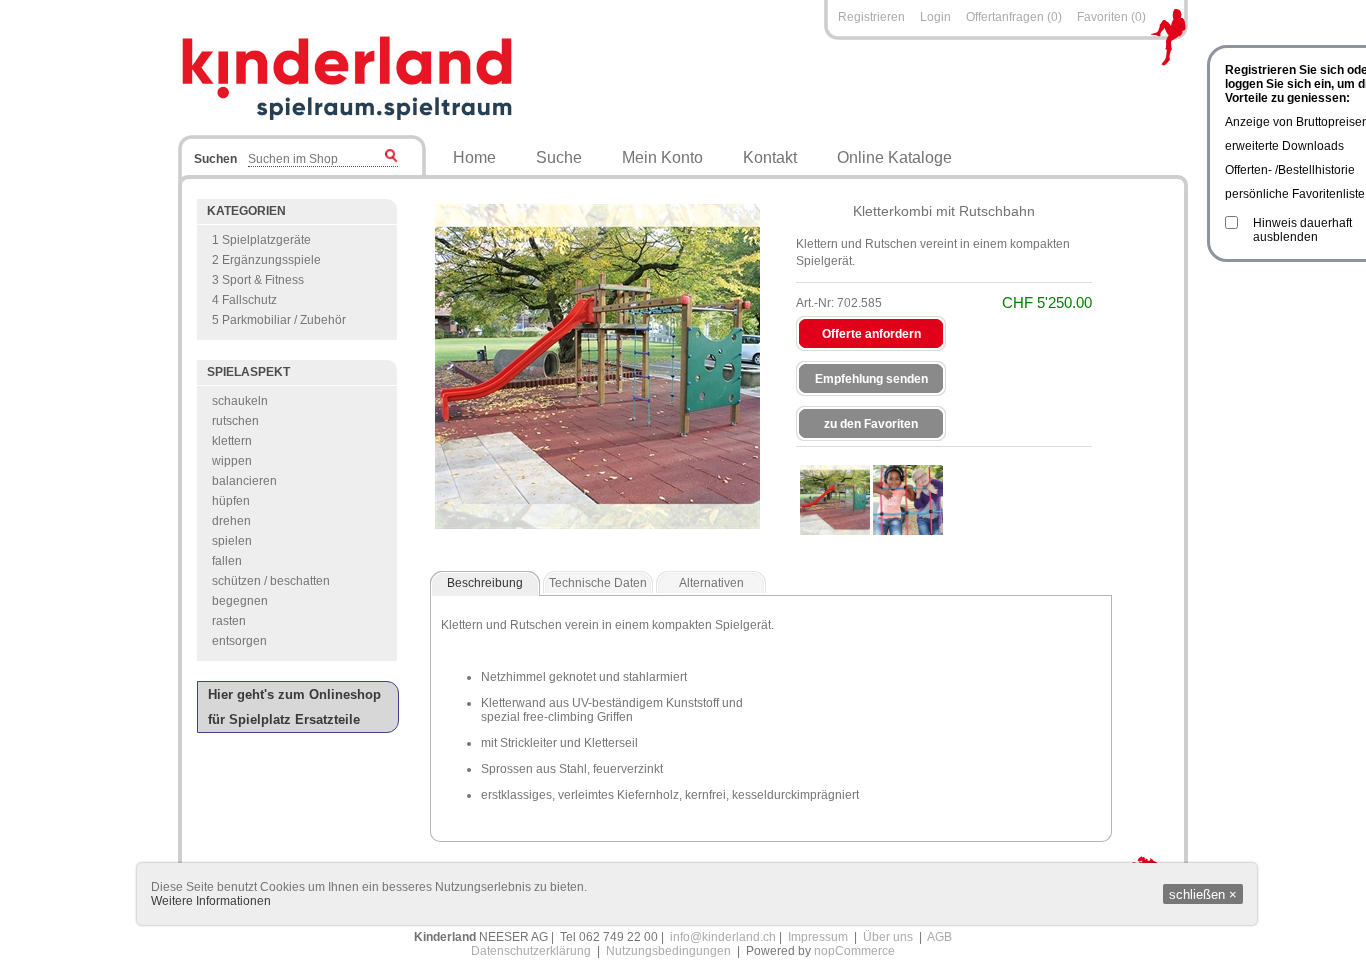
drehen (231, 521)
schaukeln (240, 401)
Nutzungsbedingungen (668, 951)
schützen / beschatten (271, 581)
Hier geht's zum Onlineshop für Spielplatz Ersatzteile (294, 707)
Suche (559, 157)
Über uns (888, 937)
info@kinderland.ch (723, 937)
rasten (229, 621)
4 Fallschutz (244, 300)
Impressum (818, 937)
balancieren (244, 481)
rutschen (235, 421)
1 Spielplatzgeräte (261, 240)
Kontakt (770, 157)
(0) (1054, 17)
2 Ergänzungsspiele (266, 260)
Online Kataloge (894, 157)
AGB (939, 937)
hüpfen (231, 501)
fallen (227, 561)
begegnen (240, 601)
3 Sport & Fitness (258, 280)
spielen (232, 541)
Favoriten (1102, 17)
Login (935, 17)
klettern (232, 441)
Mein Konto (662, 157)
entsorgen (239, 641)
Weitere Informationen (211, 901)
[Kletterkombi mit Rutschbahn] (835, 500)
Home (474, 157)
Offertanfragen (1006, 17)
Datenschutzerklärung (531, 951)
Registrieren (871, 17)
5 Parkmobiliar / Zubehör (279, 320)
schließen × (1203, 894)
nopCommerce (854, 951)
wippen (232, 461)
